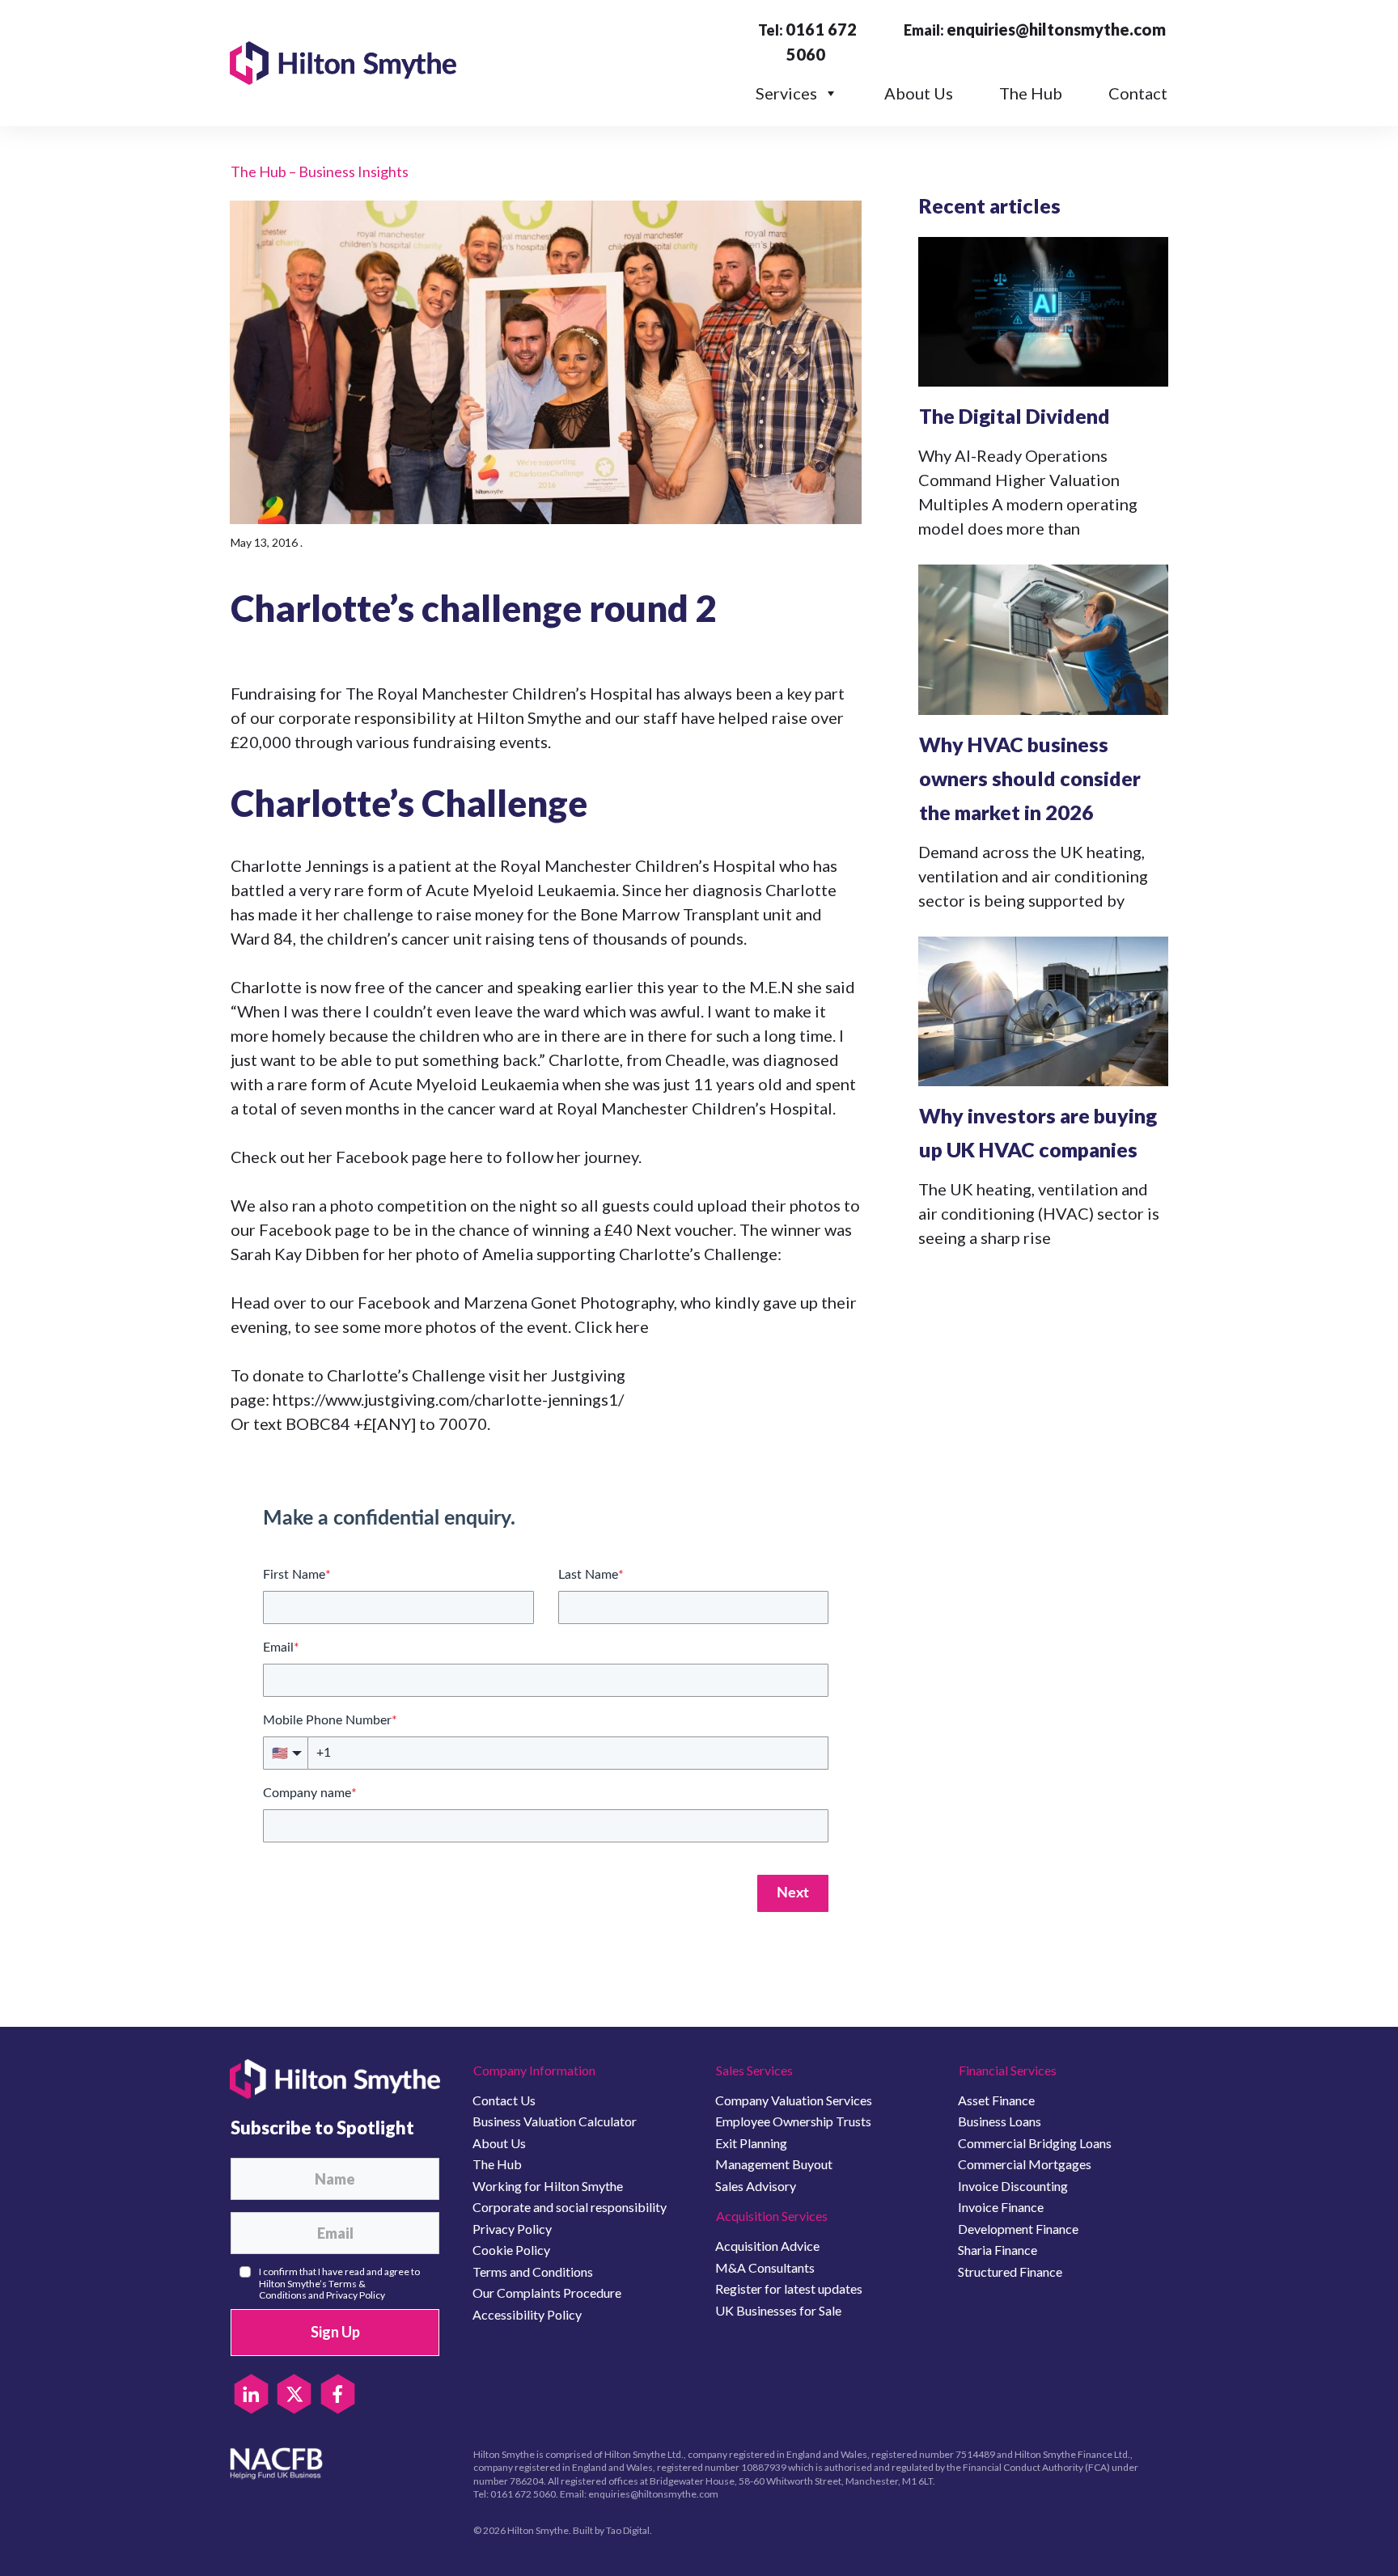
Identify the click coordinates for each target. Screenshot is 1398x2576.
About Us (919, 93)
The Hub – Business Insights (320, 171)
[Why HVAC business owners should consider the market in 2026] (1043, 639)
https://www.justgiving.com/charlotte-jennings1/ (448, 1399)
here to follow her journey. (546, 1157)
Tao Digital (628, 2530)
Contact (1138, 93)
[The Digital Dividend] (1043, 312)
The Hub (1031, 93)
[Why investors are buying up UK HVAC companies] (1043, 1011)
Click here (612, 1326)
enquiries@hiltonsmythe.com (1056, 29)
